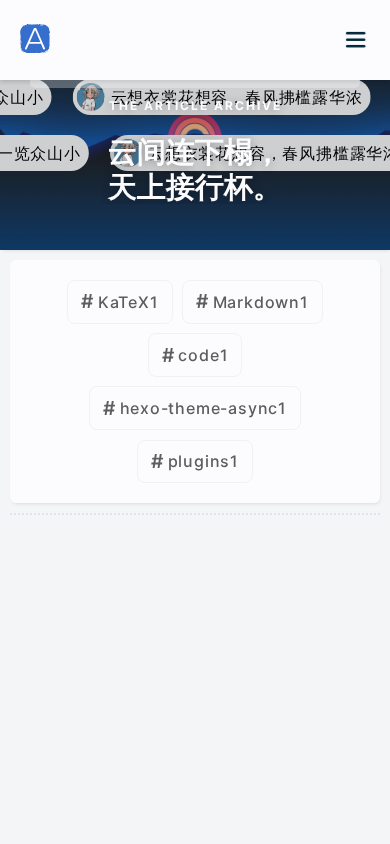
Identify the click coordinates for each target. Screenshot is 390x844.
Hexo (78, 613)
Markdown (256, 302)
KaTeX (124, 302)
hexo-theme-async (199, 408)
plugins (199, 461)
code (198, 355)
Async (275, 613)
